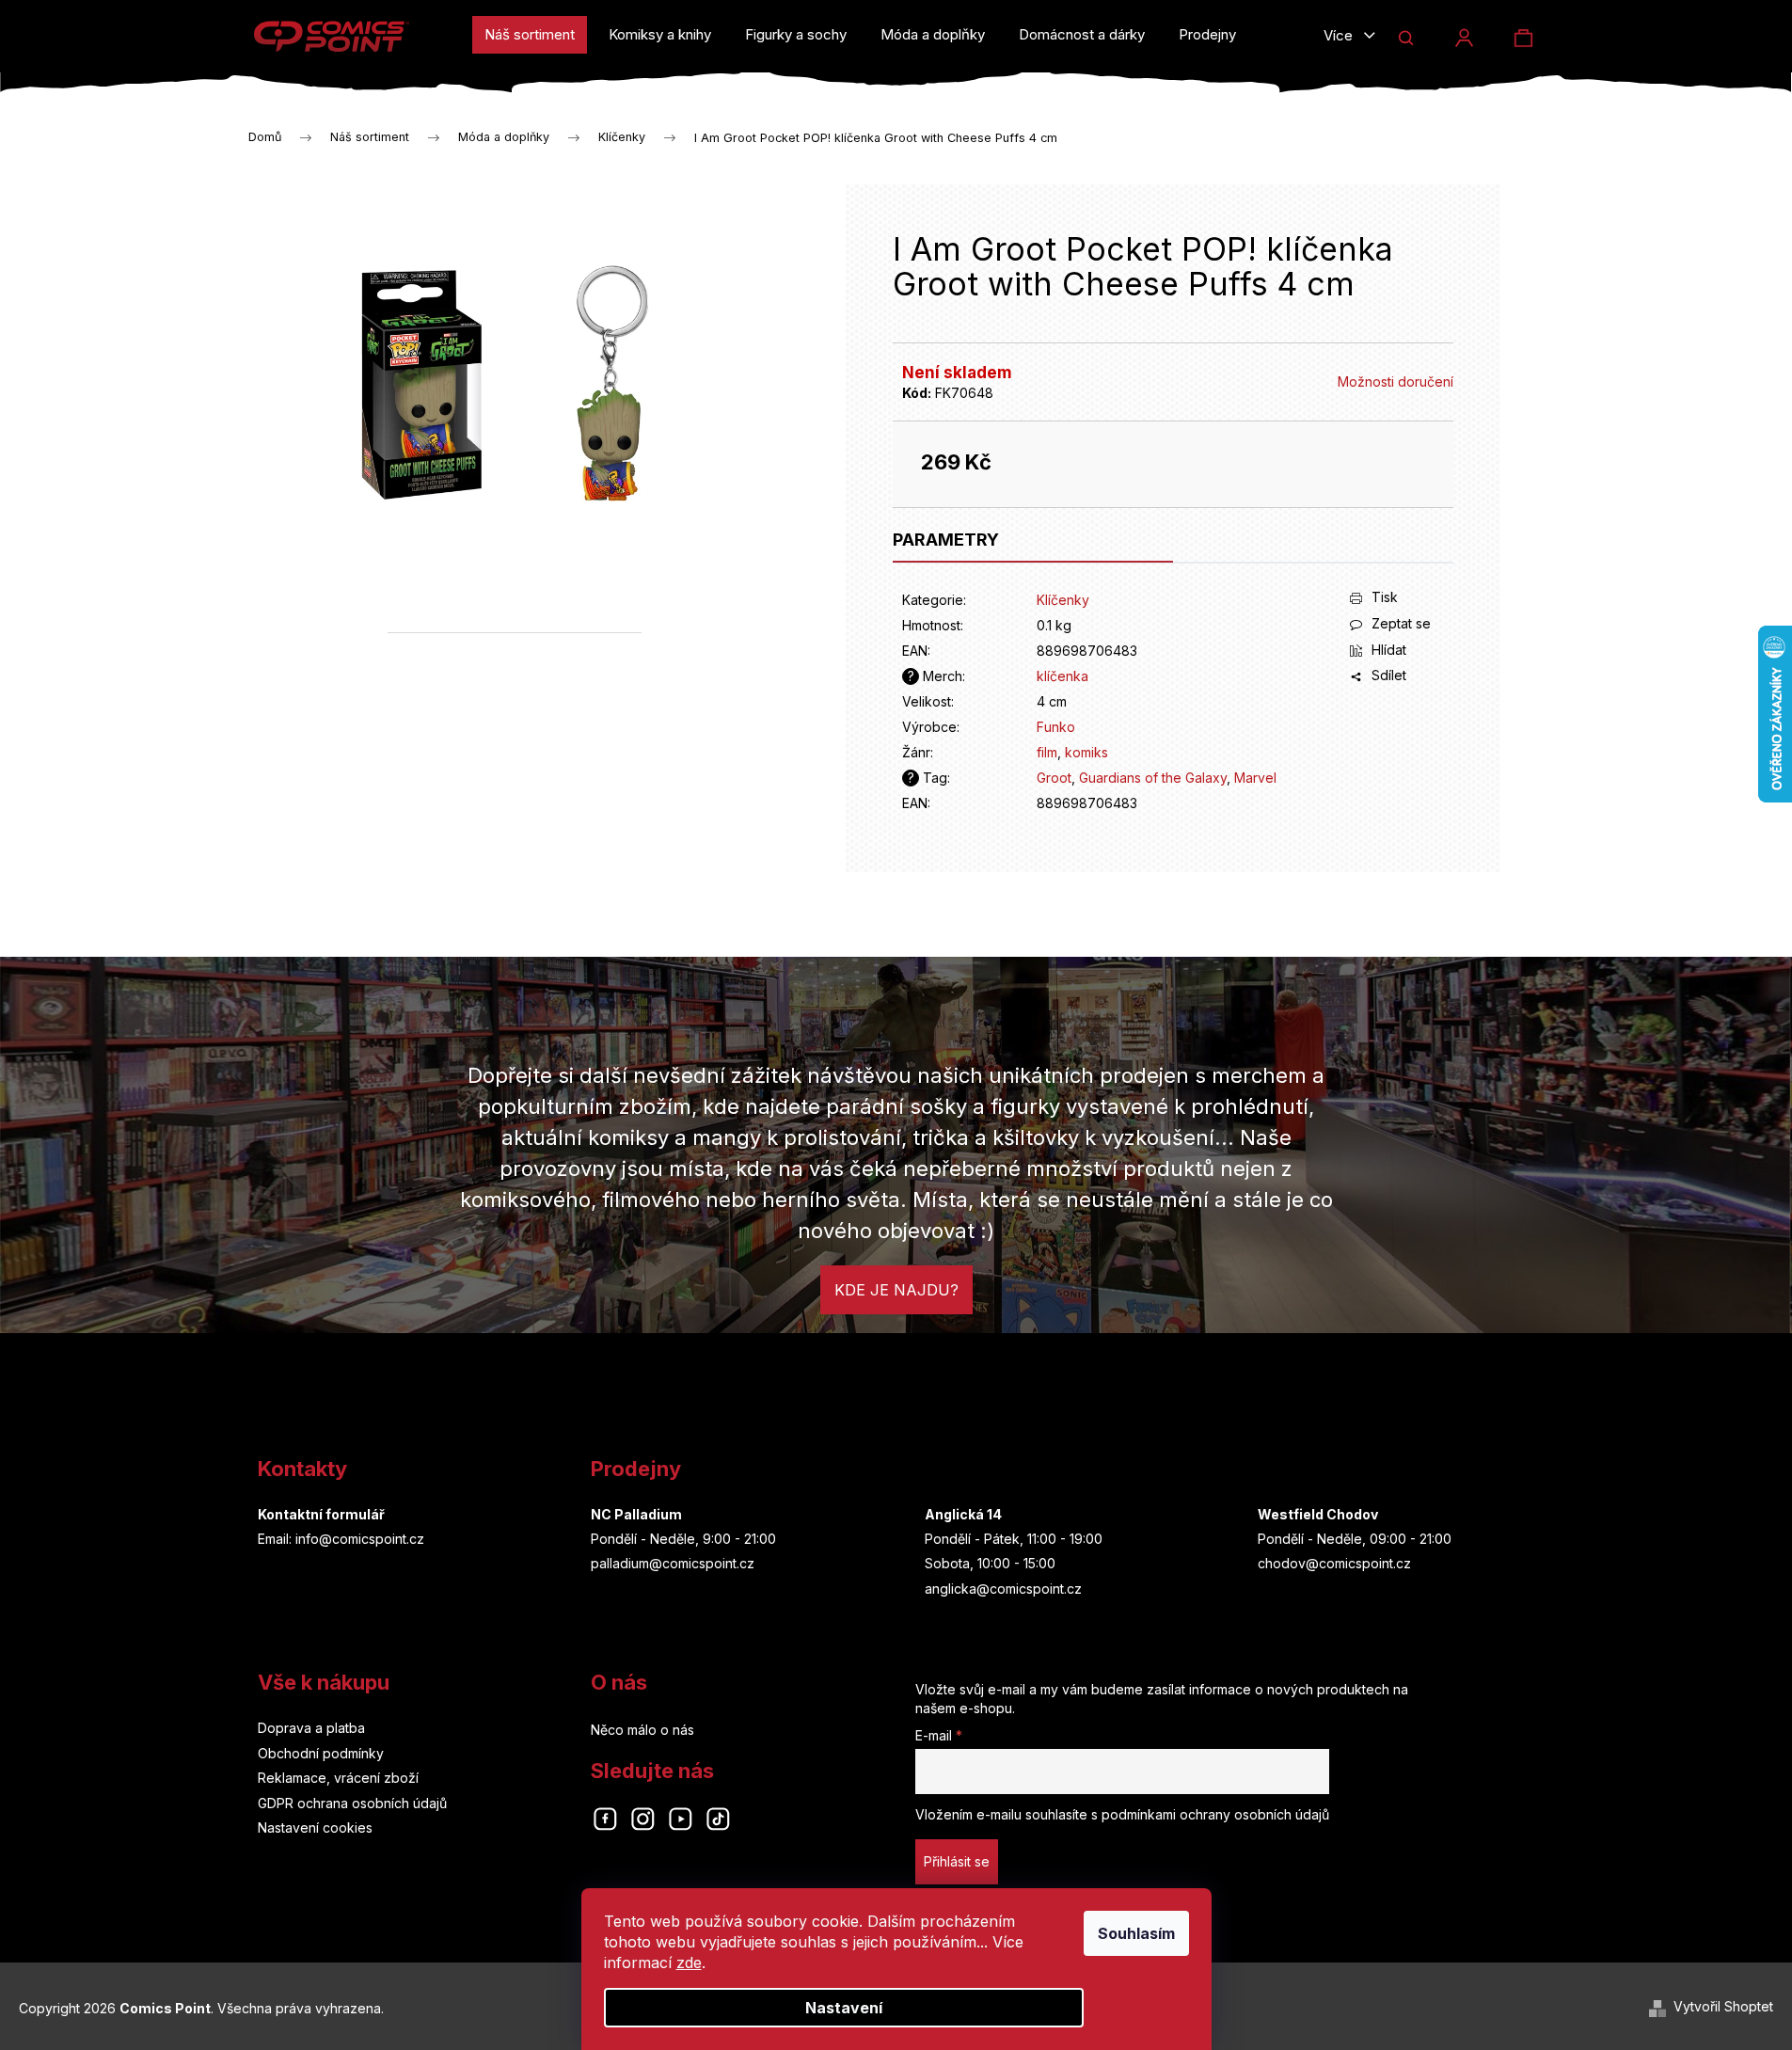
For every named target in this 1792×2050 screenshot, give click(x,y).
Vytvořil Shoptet (1723, 2006)
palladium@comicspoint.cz (673, 1563)
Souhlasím (1136, 1933)
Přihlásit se (957, 1861)
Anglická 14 (963, 1514)
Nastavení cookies (315, 1828)
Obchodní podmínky (321, 1753)
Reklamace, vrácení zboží (338, 1778)
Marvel (1255, 778)
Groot (1054, 778)
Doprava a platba (311, 1728)
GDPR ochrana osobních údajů (352, 1803)
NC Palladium (636, 1514)
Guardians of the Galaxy (1153, 778)
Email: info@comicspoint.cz (341, 1539)
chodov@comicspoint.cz (1334, 1563)
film (1047, 752)
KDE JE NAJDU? (896, 1290)
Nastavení (844, 2008)
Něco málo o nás (642, 1730)
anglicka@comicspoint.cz (1003, 1589)
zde (689, 1963)
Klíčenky (1063, 600)
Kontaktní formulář (321, 1514)
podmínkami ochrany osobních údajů (1215, 1814)
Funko (1056, 727)
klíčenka (1063, 676)
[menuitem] (530, 35)
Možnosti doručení (1396, 381)
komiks (1086, 752)
